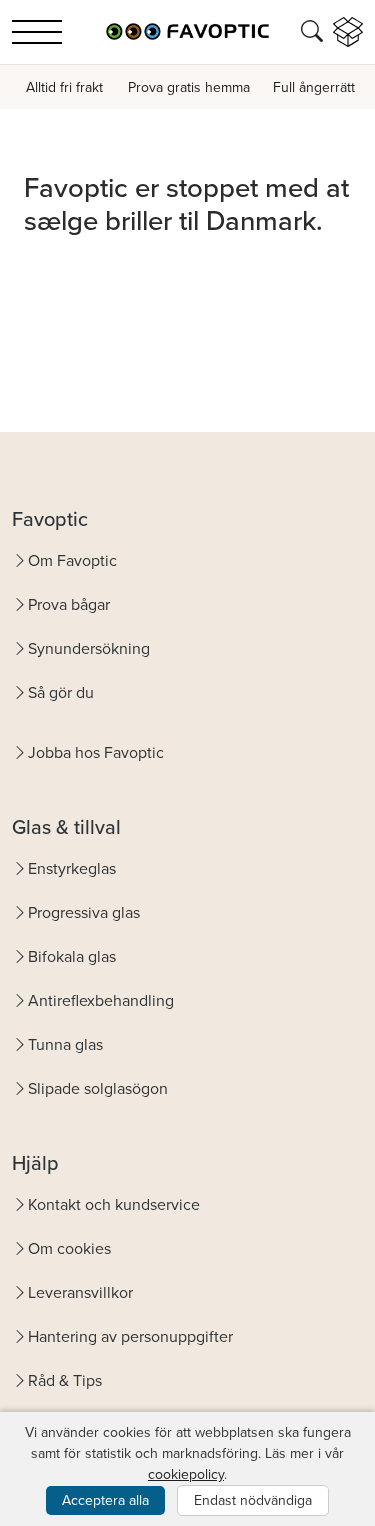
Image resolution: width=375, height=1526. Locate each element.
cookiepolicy (186, 1474)
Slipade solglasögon (98, 1088)
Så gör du (61, 692)
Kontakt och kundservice (114, 1204)
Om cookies (69, 1248)
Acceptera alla (105, 1500)
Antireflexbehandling (101, 1000)
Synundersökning (89, 648)
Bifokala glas (72, 956)
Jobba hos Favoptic (96, 752)
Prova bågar (69, 604)
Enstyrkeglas (72, 868)
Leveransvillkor (80, 1292)
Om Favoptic (72, 560)
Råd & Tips (65, 1380)
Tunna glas (65, 1044)
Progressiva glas (84, 912)
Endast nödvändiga (253, 1500)
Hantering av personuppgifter (130, 1336)
